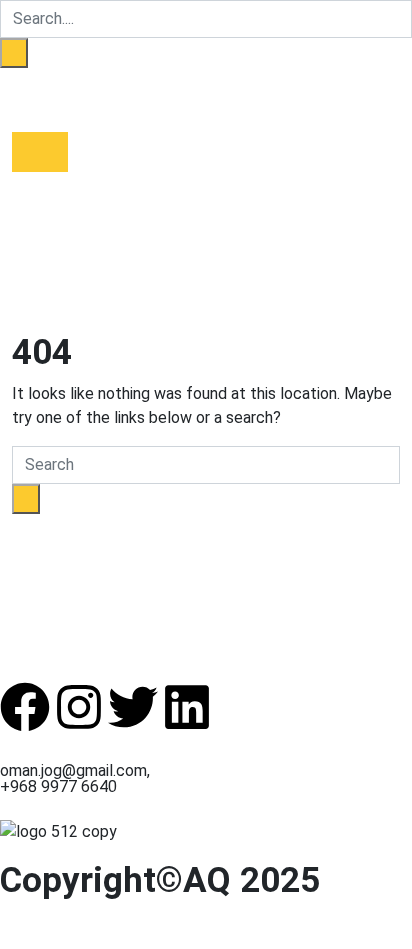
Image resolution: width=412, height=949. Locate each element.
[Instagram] (79, 707)
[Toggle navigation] (40, 152)
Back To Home (65, 525)
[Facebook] (25, 707)
